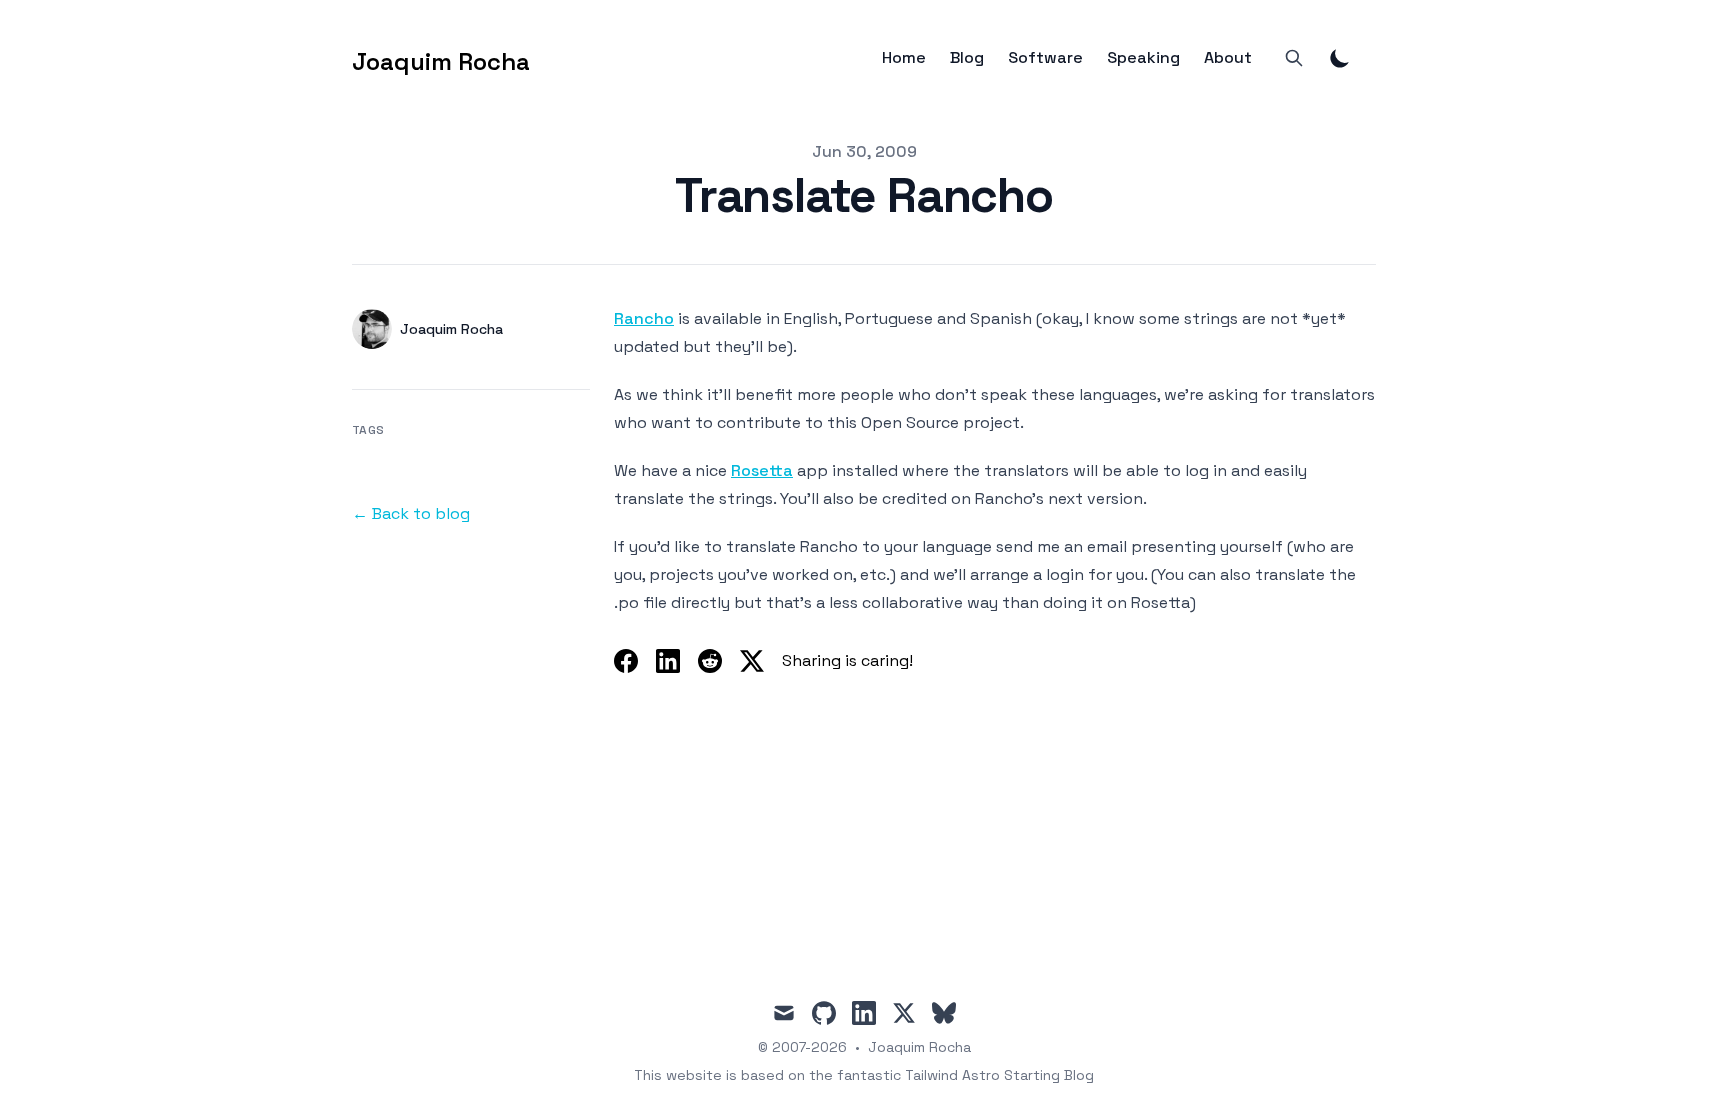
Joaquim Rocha (919, 1047)
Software (1045, 58)
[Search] (1294, 58)
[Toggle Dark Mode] (1340, 58)
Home (904, 58)
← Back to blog (411, 513)
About (1228, 58)
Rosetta (762, 470)
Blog (967, 58)
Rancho (644, 318)
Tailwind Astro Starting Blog (999, 1075)
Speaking (1143, 58)
